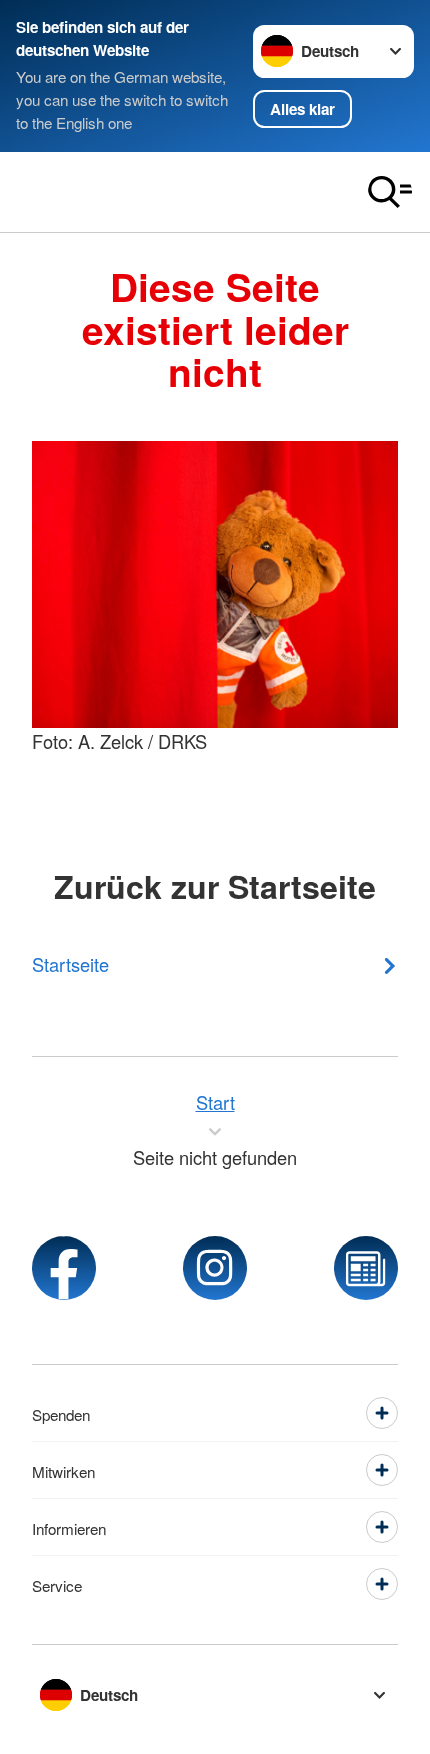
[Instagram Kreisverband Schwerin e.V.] (215, 1268)
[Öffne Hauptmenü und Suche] (390, 192)
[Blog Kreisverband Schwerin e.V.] (366, 1268)
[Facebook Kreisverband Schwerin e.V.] (64, 1268)
